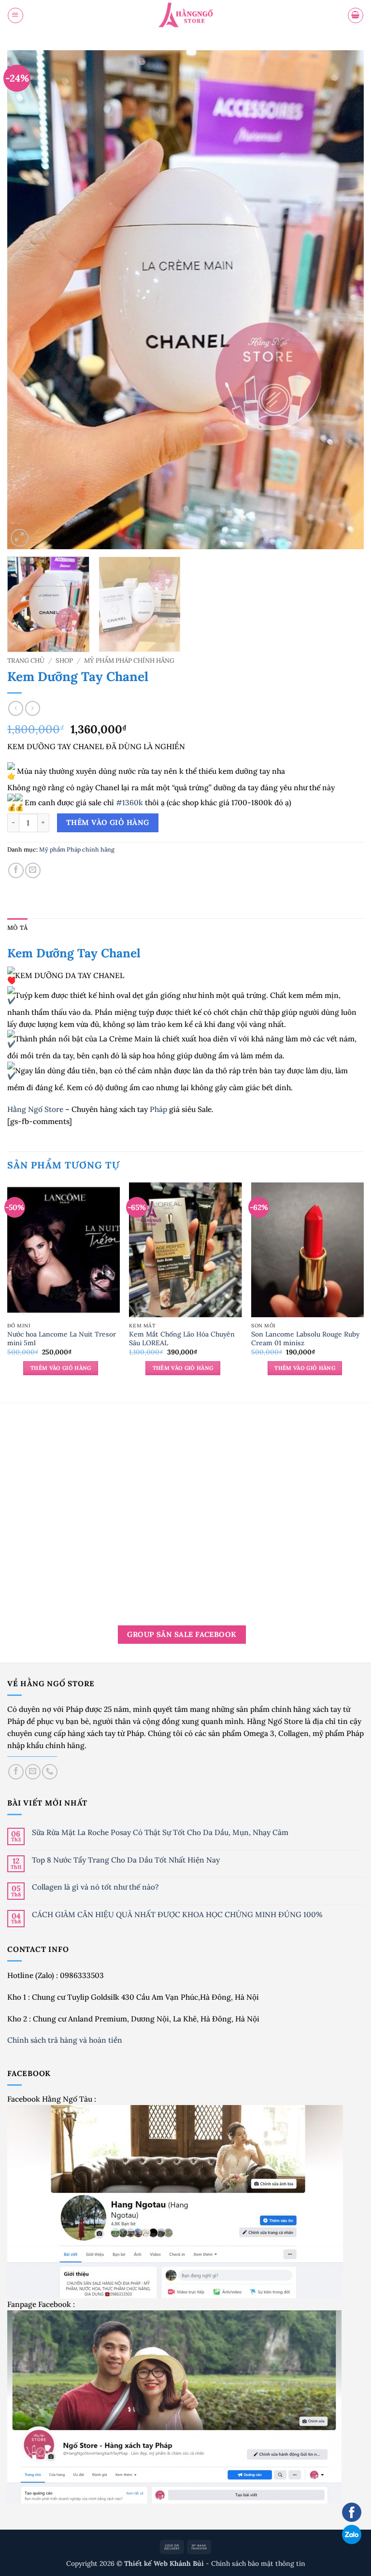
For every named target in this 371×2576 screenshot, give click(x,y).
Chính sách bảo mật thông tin (258, 2563)
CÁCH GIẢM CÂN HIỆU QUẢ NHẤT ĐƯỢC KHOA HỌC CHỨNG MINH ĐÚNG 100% (177, 1914)
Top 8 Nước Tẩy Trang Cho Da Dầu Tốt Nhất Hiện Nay (126, 1860)
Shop (64, 661)
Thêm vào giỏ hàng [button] (61, 1368)
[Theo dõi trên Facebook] (16, 1772)
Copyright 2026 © (136, 2563)
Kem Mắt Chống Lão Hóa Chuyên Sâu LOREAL (182, 1338)
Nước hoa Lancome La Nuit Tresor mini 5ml (62, 1338)
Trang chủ (26, 661)
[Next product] (15, 708)
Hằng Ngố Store (35, 1109)
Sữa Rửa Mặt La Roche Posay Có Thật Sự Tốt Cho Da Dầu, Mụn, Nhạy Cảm (160, 1832)
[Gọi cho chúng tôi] (50, 1772)
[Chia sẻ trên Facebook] (16, 870)
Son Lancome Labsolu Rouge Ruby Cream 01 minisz (305, 1338)
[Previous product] (32, 708)
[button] (15, 15)
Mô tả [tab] (17, 928)
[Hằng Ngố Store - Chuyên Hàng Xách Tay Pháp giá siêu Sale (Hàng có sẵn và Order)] (185, 16)
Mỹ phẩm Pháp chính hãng (129, 661)
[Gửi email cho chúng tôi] (33, 1772)
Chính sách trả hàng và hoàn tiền (66, 2040)
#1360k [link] (129, 802)
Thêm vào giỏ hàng (108, 822)
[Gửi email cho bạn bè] (33, 870)
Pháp (158, 1109)
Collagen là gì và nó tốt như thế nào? (95, 1887)
